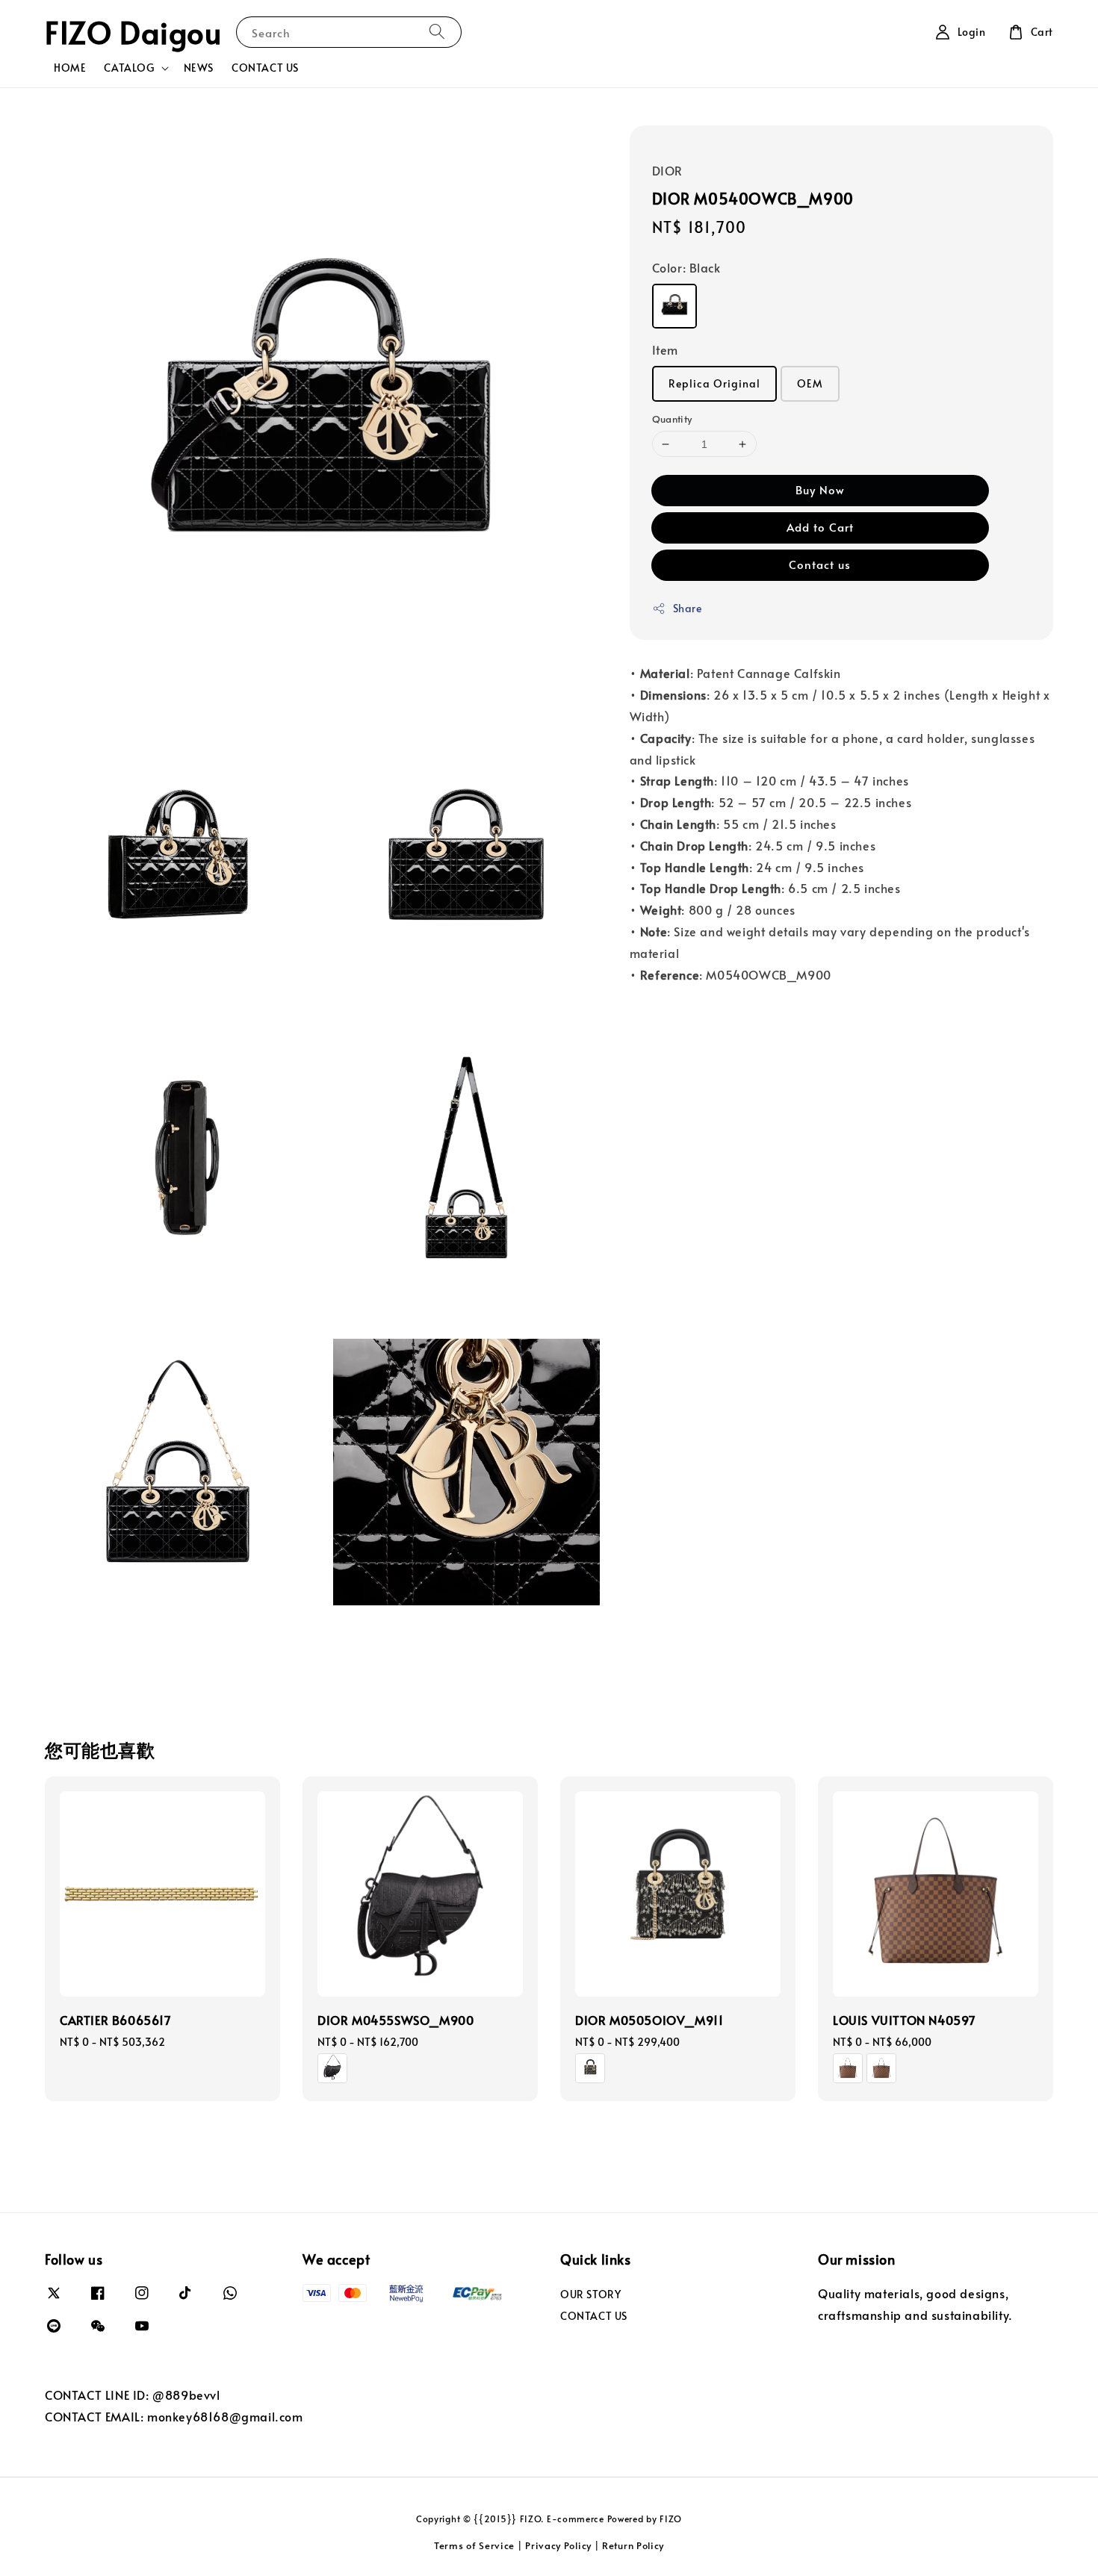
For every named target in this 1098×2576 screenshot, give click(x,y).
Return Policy (633, 2545)
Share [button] (688, 608)
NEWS (199, 68)
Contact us (820, 564)
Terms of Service (474, 2545)
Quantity (672, 419)
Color (686, 267)
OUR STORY (590, 2295)
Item (665, 349)
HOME (70, 68)
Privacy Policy (558, 2545)
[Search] (437, 32)
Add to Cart (820, 527)
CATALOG (129, 68)
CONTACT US (265, 68)
